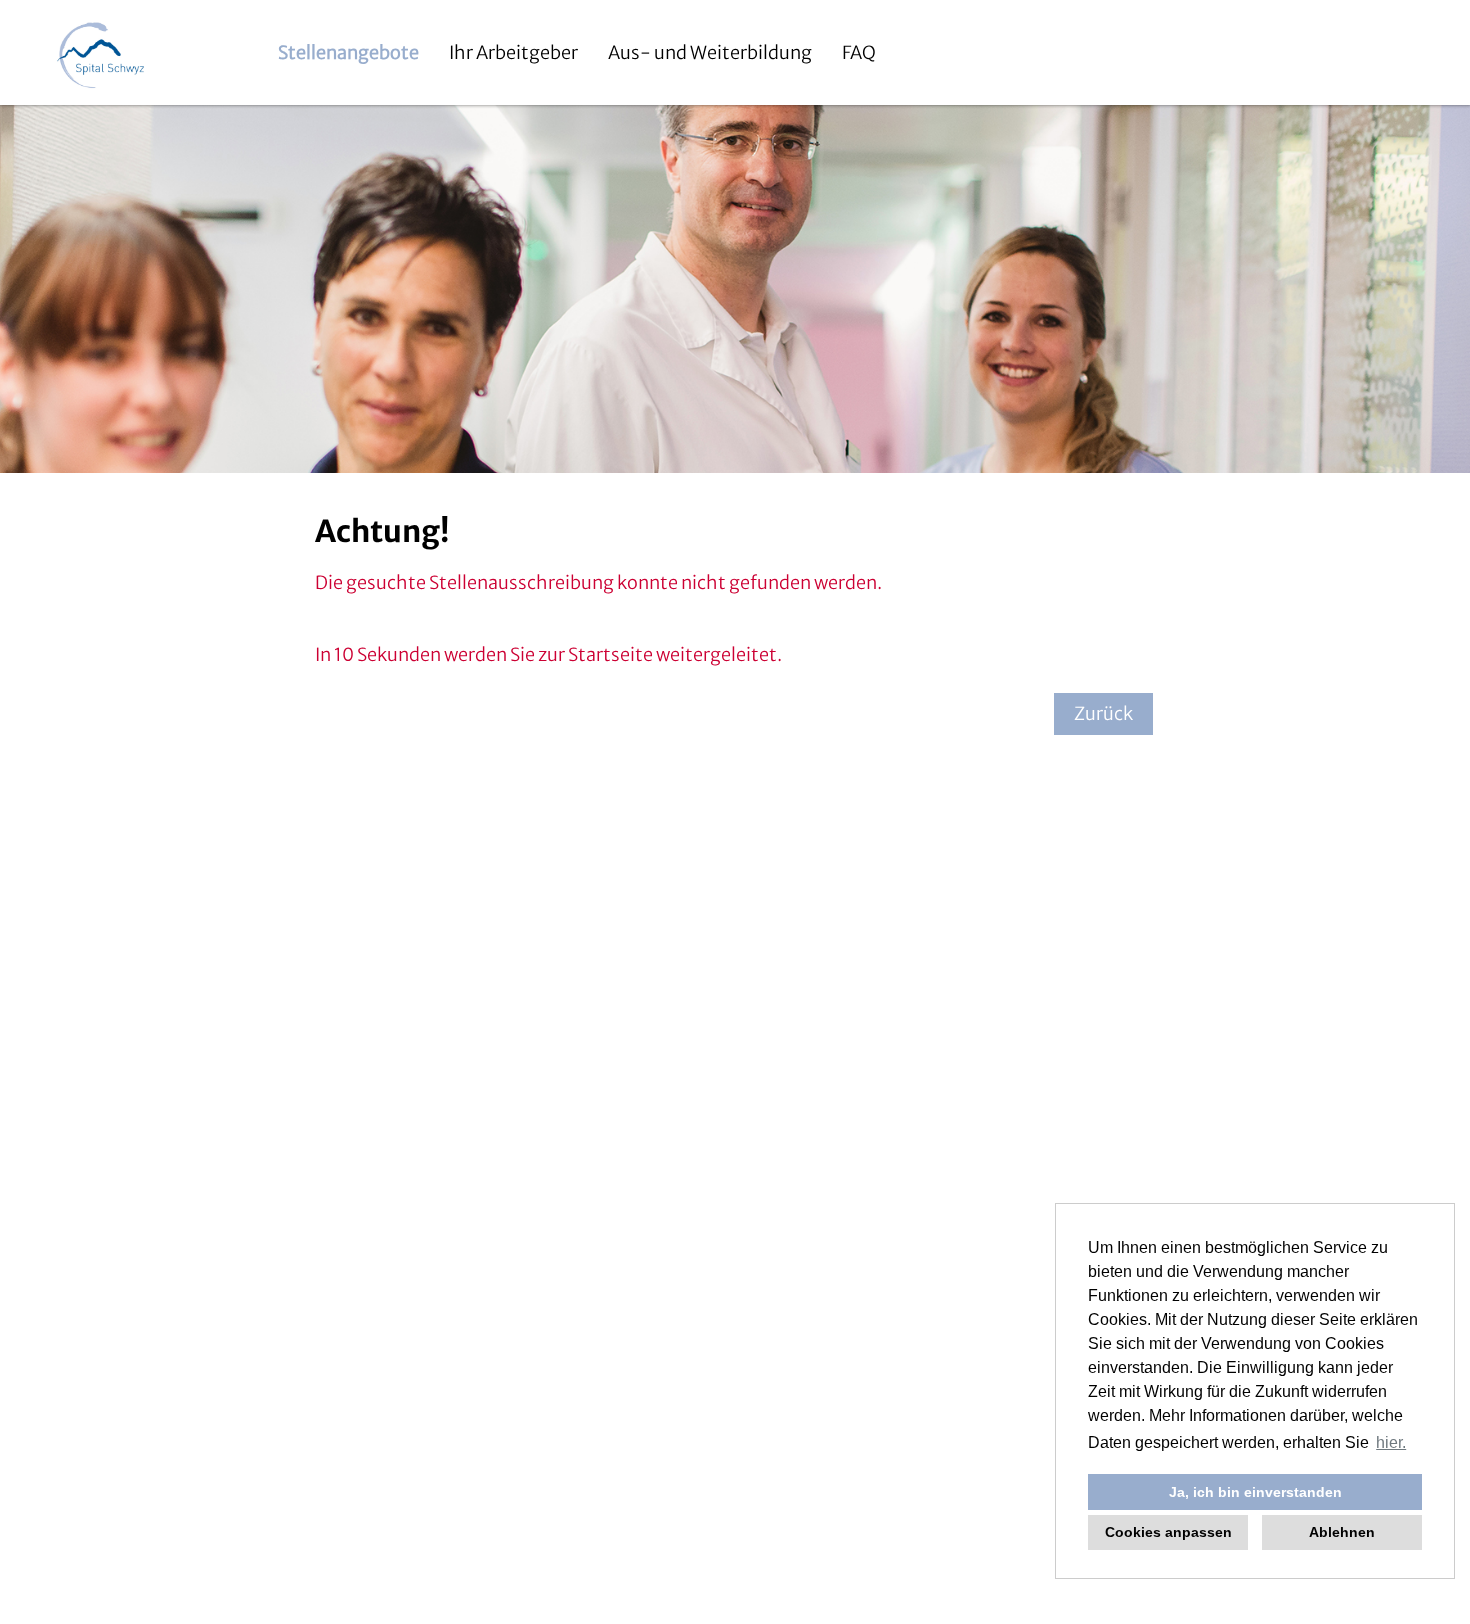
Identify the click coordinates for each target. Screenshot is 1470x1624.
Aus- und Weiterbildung (710, 52)
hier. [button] (1391, 1442)
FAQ (859, 52)
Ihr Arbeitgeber (513, 52)
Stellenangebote (348, 52)
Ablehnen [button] (1342, 1532)
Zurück (1103, 713)
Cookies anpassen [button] (1168, 1532)
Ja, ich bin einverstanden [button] (1255, 1492)
